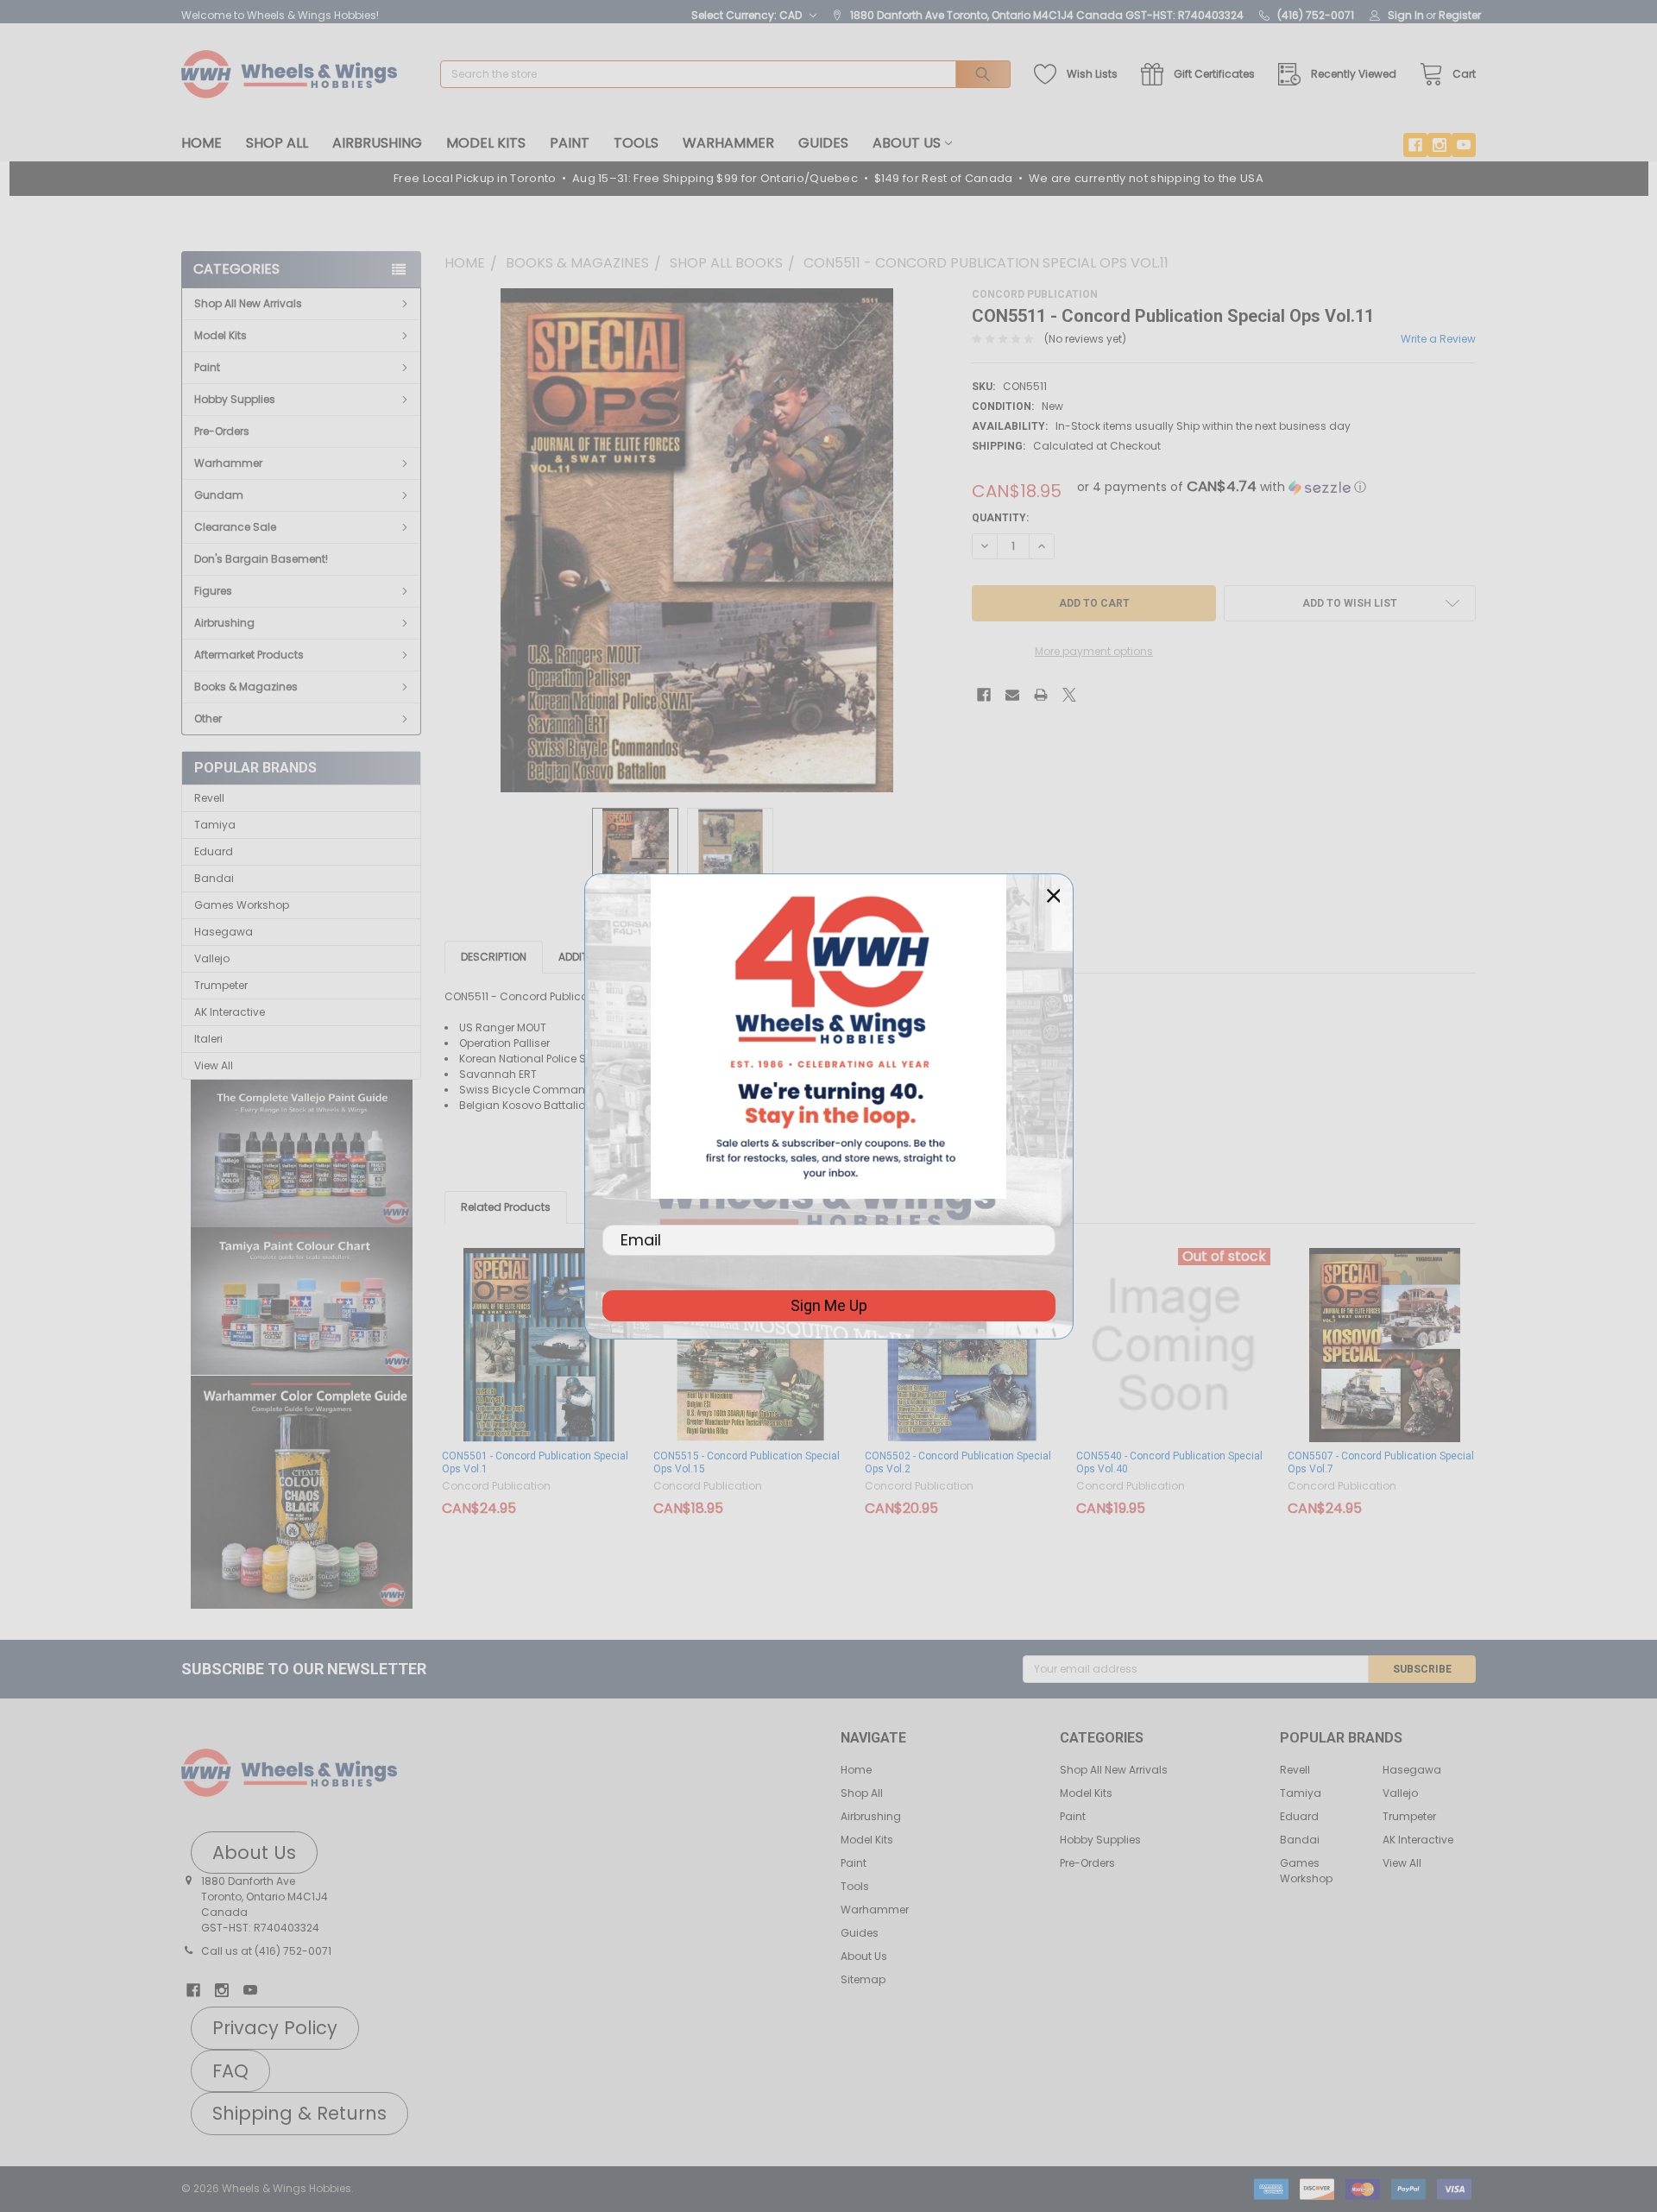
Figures (213, 591)
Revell (209, 798)
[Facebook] (1415, 145)
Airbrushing (377, 143)
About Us (907, 143)
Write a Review (1438, 339)
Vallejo (212, 958)
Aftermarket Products (249, 655)
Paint (570, 143)
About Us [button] (254, 1853)
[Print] (1041, 695)
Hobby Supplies (235, 399)
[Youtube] (1464, 145)
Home (202, 143)
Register (1460, 15)
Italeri (208, 1039)
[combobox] (725, 74)
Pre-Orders (222, 431)
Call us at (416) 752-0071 (266, 1951)
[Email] (1012, 695)
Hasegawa (224, 932)
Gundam (219, 495)
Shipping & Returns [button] (299, 2113)
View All (214, 1065)
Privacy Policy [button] (275, 2028)
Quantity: (1000, 518)
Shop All (277, 143)
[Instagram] (1440, 145)
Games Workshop (242, 905)
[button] (302, 1154)
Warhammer (728, 143)
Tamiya (215, 825)
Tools (636, 143)
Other (208, 718)
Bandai (214, 878)
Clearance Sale (235, 527)
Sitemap (863, 1979)
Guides (823, 143)
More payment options (1094, 651)
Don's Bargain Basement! (261, 559)
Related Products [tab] (506, 1207)
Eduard (214, 851)
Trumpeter (221, 985)
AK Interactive (230, 1012)
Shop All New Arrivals (248, 303)
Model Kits (486, 143)
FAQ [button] (230, 2071)
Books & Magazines (246, 687)
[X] (1069, 695)
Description (494, 957)
